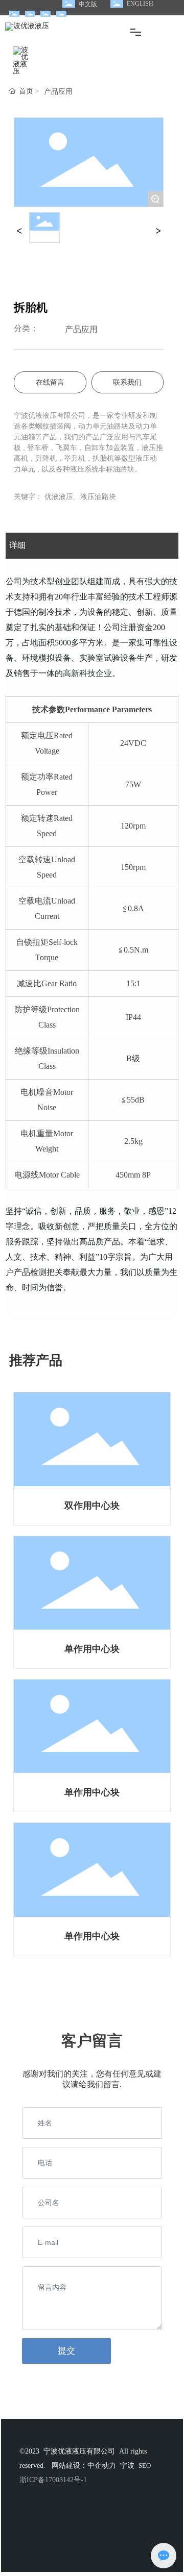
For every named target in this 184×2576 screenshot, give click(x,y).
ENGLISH (140, 4)
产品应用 (58, 92)
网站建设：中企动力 (84, 2466)
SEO (145, 2466)
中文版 (88, 4)
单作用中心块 (92, 1649)
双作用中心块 (92, 1506)
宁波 (127, 2466)
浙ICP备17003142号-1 (53, 2480)
